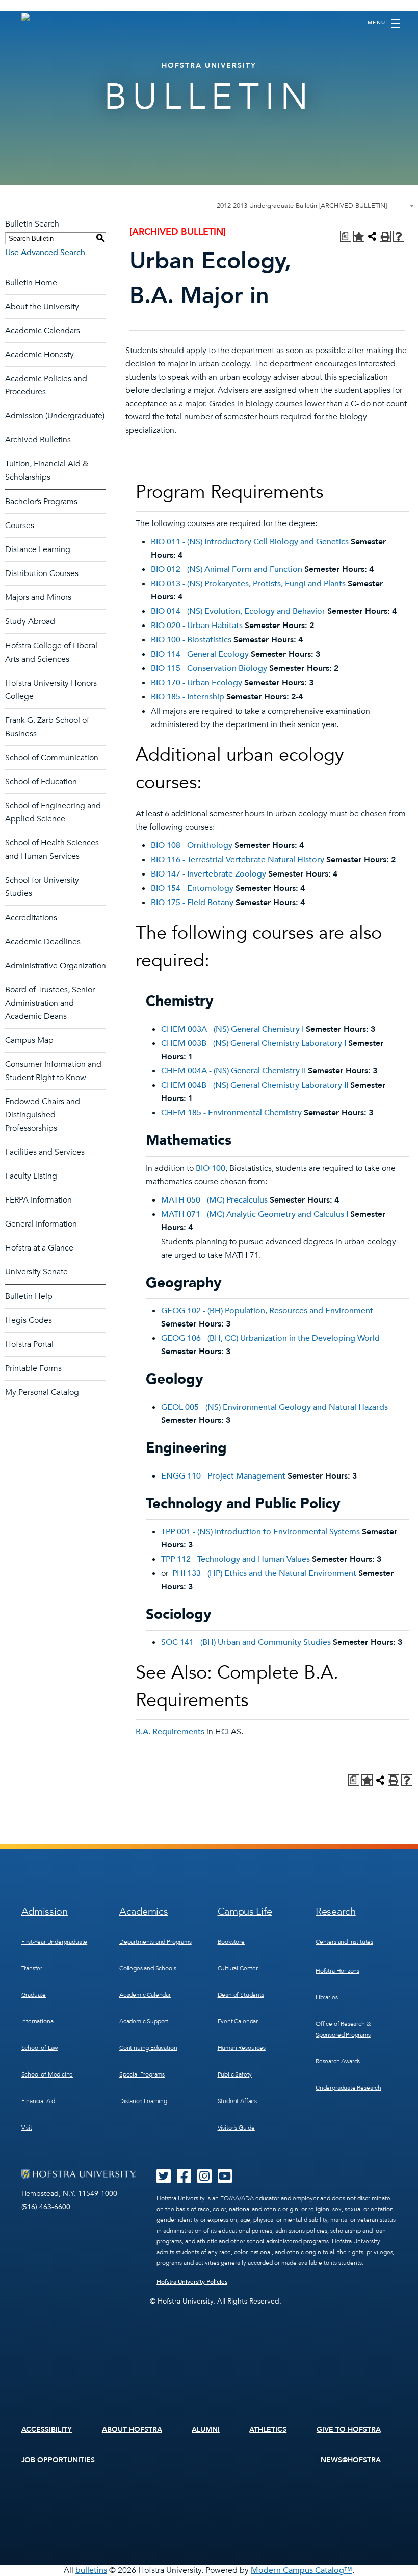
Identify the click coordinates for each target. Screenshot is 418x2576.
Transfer (32, 1968)
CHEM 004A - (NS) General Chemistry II (233, 1071)
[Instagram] (204, 2180)
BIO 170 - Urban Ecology (197, 683)
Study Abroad (30, 621)
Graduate (34, 1995)
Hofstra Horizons (337, 1971)
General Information (41, 1224)
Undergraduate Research (348, 2088)
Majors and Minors (38, 597)
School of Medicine (47, 2074)
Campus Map (29, 1040)
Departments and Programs (155, 1942)
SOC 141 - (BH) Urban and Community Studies (246, 1642)
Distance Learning (38, 549)
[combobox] (316, 205)
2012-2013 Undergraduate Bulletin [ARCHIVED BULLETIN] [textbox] (302, 206)
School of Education (41, 782)
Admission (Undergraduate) (55, 416)
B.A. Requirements (170, 1732)
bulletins (91, 2570)
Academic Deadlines (43, 942)
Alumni (206, 2429)
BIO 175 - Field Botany (192, 903)
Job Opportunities (58, 2460)
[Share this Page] (372, 236)
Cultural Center (238, 1968)
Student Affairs (237, 2101)
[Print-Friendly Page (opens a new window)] (385, 236)
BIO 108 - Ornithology (192, 845)
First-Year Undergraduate (55, 1942)
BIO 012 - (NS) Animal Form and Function (227, 569)
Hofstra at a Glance (39, 1248)
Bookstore (231, 1942)
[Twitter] (164, 2180)
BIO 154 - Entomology (192, 888)
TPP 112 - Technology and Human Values (236, 1559)
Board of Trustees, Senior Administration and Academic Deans (50, 1003)
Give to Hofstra (349, 2429)
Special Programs (142, 2074)
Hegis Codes (29, 1320)
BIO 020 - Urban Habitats (197, 626)
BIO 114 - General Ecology (200, 654)
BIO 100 (211, 1168)
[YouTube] (225, 2180)
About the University (42, 307)
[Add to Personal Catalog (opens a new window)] (359, 236)
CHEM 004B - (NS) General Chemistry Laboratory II (255, 1085)
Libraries (326, 1997)
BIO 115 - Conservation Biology (209, 668)
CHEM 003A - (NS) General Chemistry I (232, 1029)
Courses (20, 526)
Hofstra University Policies (192, 2282)
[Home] (31, 22)
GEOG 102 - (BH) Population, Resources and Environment (267, 1311)
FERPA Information (38, 1200)
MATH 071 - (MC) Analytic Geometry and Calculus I (255, 1214)
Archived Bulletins (38, 440)
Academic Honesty (40, 355)
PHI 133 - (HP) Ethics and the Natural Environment (264, 1573)
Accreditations (31, 918)
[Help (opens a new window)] (399, 236)
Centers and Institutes (344, 1942)
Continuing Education (148, 2048)
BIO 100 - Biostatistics (191, 640)
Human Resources (242, 2048)
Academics (143, 1911)
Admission (45, 1911)
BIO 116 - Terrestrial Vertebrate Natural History (238, 860)
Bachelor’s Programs (41, 502)
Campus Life (245, 1911)
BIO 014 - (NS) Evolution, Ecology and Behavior (238, 611)
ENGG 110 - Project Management (223, 1476)
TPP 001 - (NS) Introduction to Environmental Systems (260, 1532)
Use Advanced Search (45, 253)
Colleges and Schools (148, 1968)
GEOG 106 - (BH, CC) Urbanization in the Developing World (270, 1338)
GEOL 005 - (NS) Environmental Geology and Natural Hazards (275, 1407)
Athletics (268, 2429)
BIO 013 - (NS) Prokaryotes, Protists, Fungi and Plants (248, 584)
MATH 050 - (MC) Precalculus (214, 1200)
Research (336, 1911)
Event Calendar (238, 2021)
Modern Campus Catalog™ (302, 2570)
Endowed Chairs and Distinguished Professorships (43, 1115)
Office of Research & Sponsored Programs (343, 2029)
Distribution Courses (42, 573)
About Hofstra (132, 2429)
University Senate (36, 1272)
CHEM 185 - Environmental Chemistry (231, 1113)
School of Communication (52, 758)
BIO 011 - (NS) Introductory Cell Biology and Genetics (250, 542)
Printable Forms (33, 1368)
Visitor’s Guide (236, 2128)
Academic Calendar (145, 1995)
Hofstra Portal (29, 1344)
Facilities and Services (45, 1152)
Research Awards (338, 2061)
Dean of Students (241, 1995)
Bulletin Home (31, 283)
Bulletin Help (29, 1296)
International (38, 2021)
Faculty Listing (31, 1176)
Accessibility (47, 2429)
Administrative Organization (56, 966)
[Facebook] (184, 2180)
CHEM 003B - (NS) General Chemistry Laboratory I (254, 1043)
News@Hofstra (351, 2460)
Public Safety (235, 2074)
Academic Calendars (43, 331)
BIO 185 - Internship (188, 697)
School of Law (40, 2048)
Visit (27, 2128)
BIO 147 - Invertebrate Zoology (208, 874)
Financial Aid (38, 2101)
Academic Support (144, 2021)
